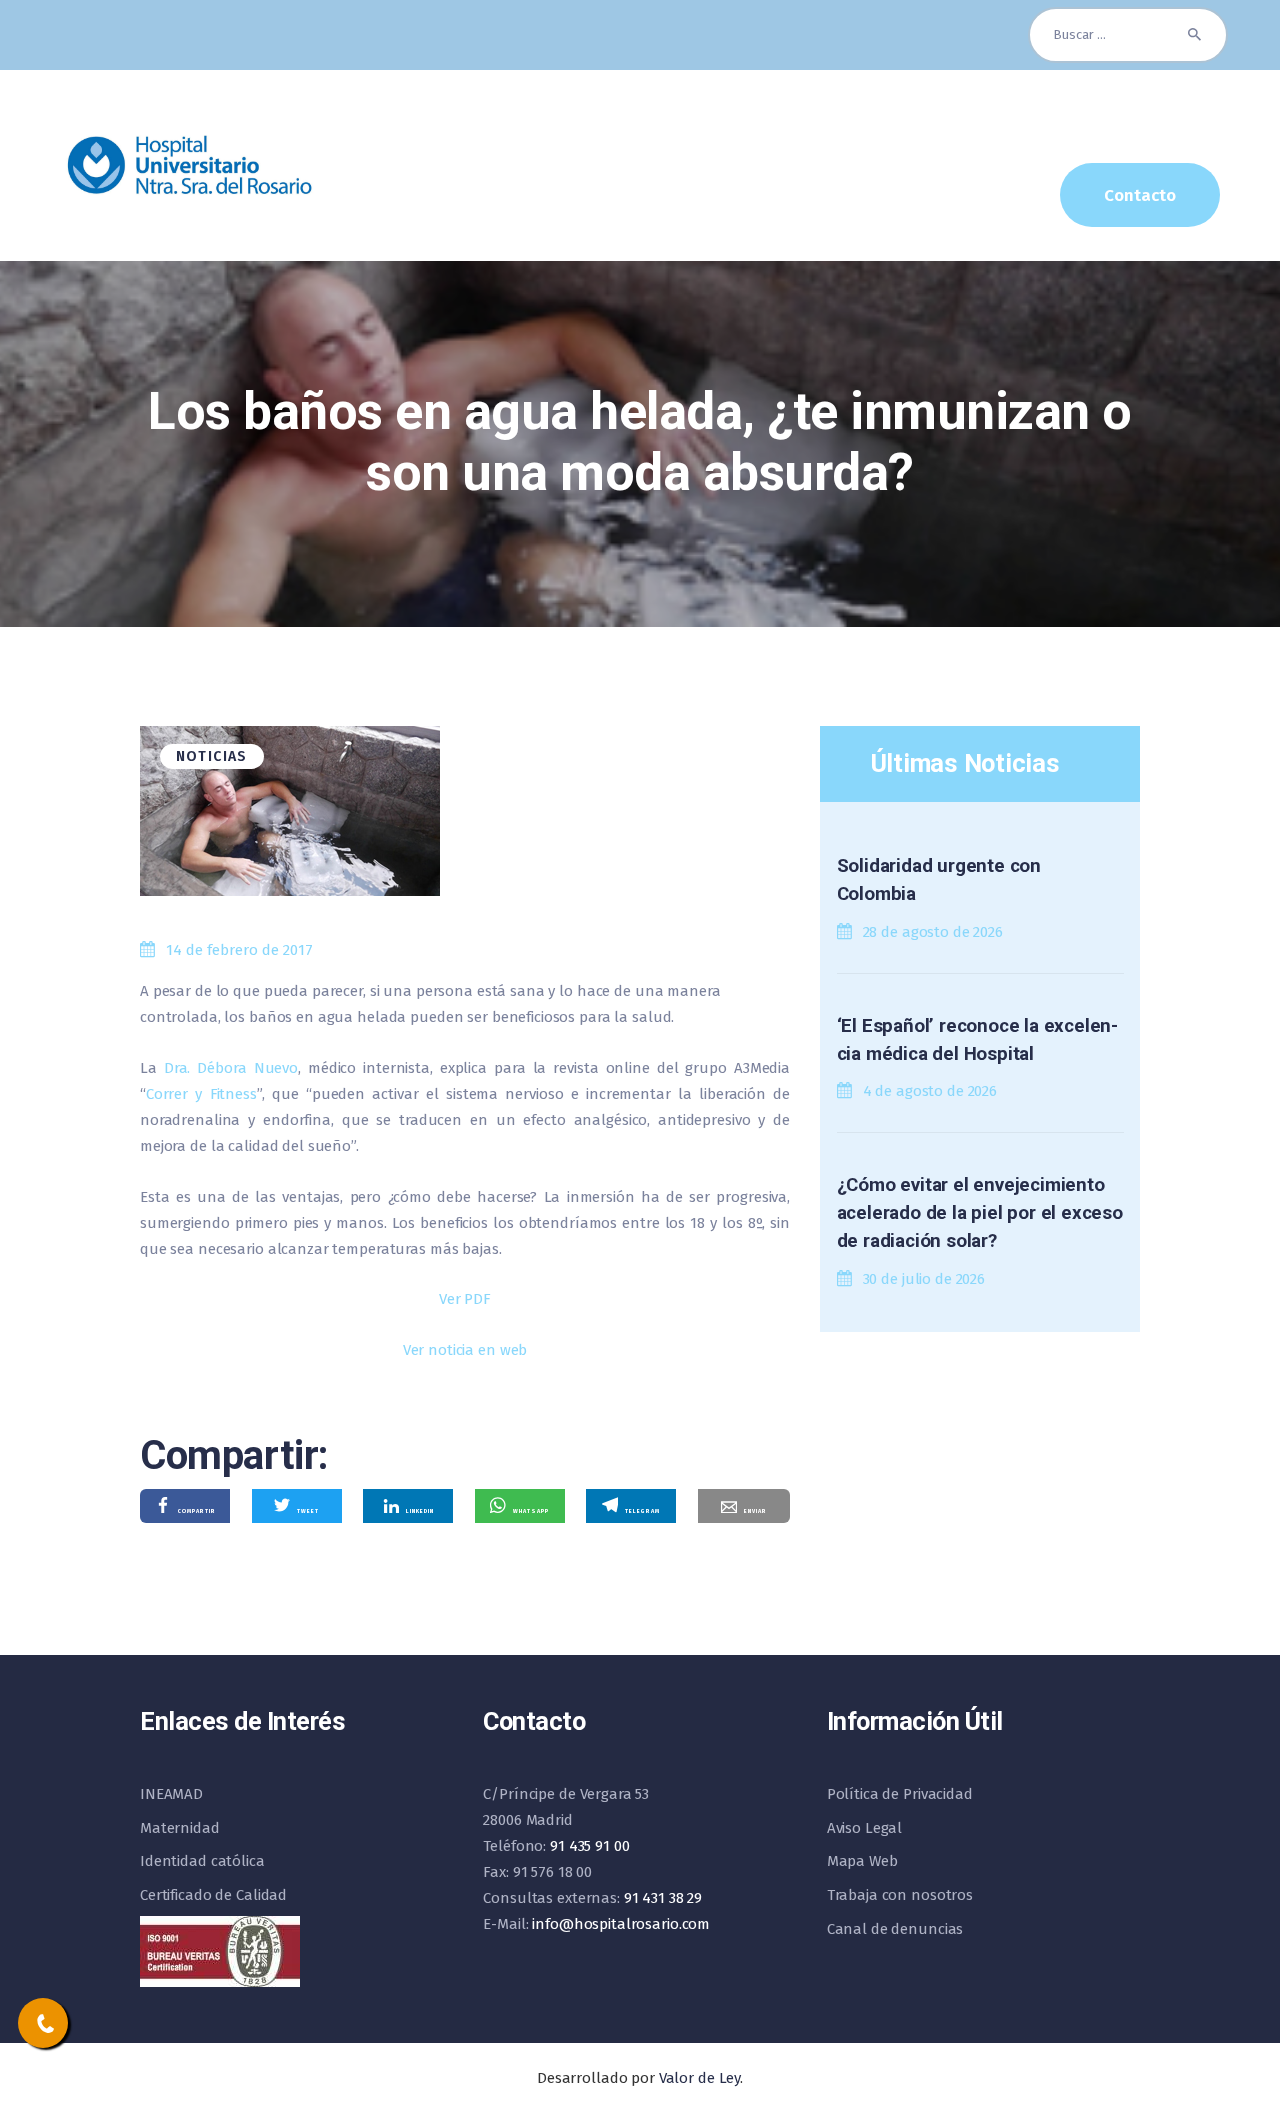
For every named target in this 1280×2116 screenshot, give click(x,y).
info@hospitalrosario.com (621, 1924)
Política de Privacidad (900, 1794)
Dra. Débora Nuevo (231, 1068)
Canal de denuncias (895, 1929)
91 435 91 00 (589, 1846)
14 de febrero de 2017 (239, 950)
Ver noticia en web (465, 1350)
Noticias (212, 756)
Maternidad (180, 1828)
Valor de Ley (699, 2078)
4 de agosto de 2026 (930, 1091)
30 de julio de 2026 (924, 1279)
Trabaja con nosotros (900, 1895)
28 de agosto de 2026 (933, 932)
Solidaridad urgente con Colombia (939, 880)
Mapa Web (862, 1861)
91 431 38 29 (663, 1898)
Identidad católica (202, 1861)
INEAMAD (171, 1794)
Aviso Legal (865, 1828)
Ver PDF (465, 1299)
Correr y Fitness (201, 1094)
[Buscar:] (1128, 34)
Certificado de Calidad (213, 1895)
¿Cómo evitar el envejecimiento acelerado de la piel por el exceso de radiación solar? (980, 1213)
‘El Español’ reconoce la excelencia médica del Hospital (978, 1040)
